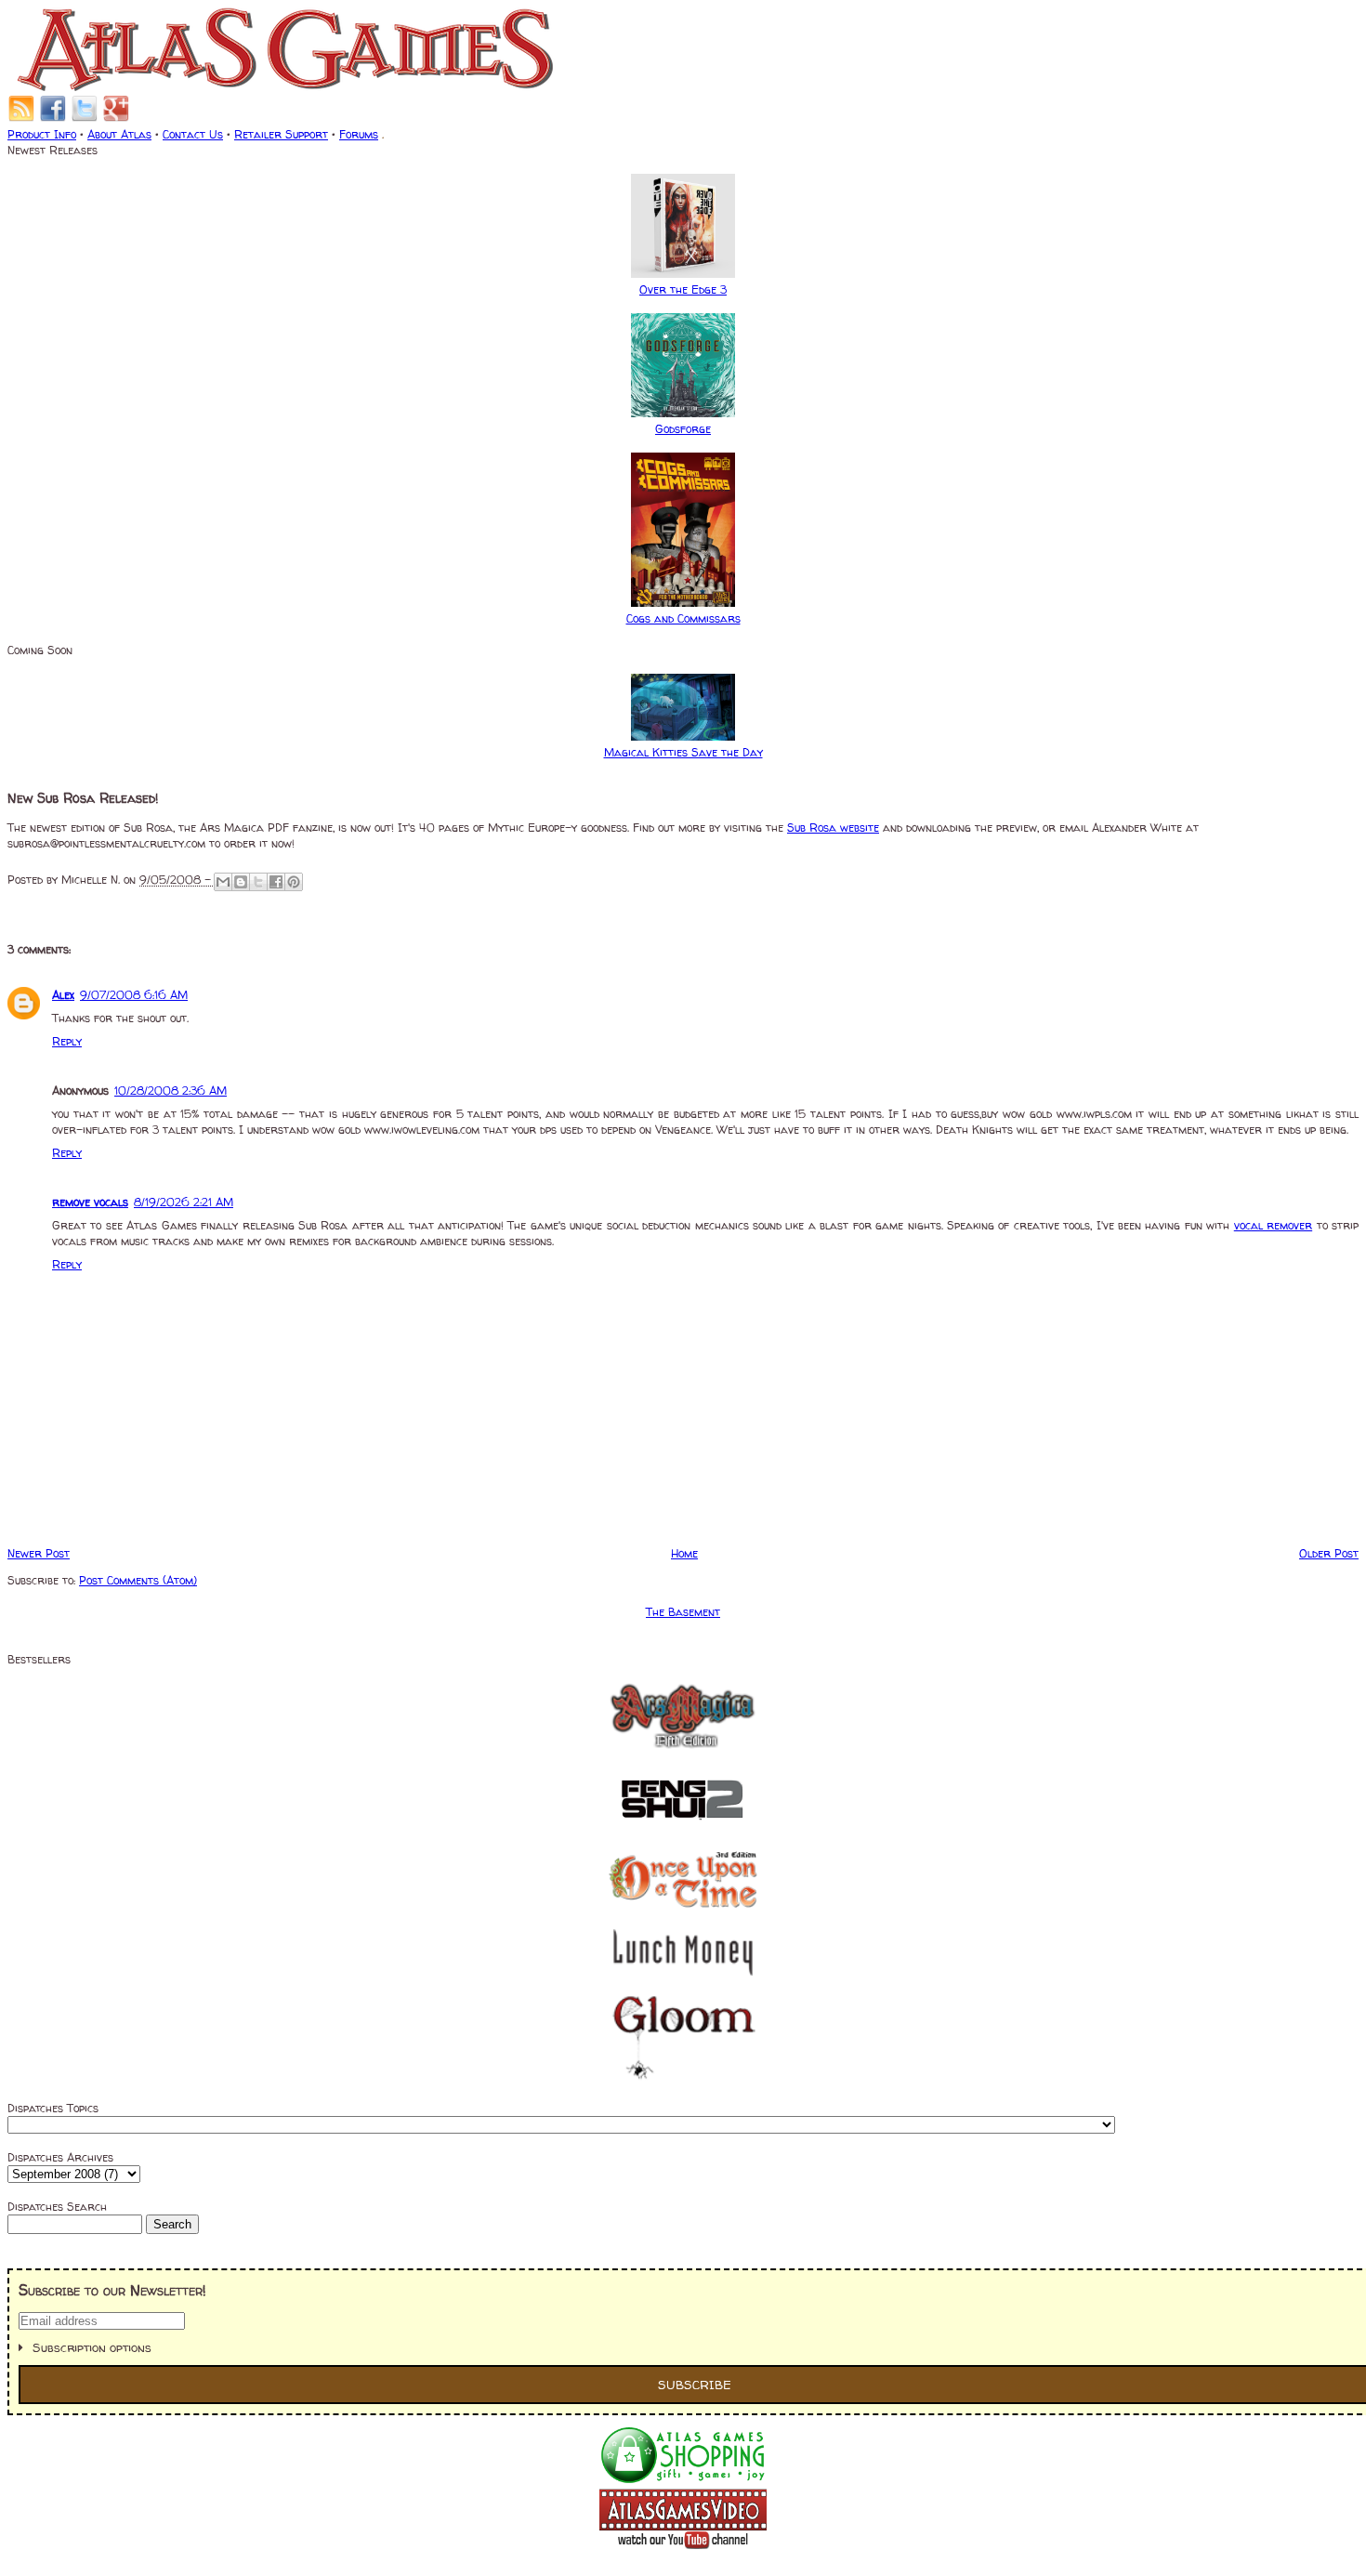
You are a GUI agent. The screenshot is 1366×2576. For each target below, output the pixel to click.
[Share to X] (258, 882)
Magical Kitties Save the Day (683, 752)
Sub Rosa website (833, 828)
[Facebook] (53, 118)
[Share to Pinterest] (294, 882)
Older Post (1329, 1553)
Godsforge (683, 429)
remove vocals (90, 1202)
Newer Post (39, 1553)
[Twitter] (85, 118)
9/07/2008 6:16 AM (134, 995)
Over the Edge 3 (683, 289)
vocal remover (1273, 1225)
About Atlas (119, 134)
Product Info (42, 134)
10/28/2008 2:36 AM (171, 1091)
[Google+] (116, 118)
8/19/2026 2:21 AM (184, 1202)
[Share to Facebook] (276, 882)
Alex (63, 995)
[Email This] (223, 882)
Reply (67, 1041)
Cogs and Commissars (683, 618)
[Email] (21, 118)
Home (684, 1553)
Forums (359, 134)
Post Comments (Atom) (138, 1580)
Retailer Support (281, 134)
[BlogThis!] (241, 882)
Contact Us (193, 134)
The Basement (683, 1612)
